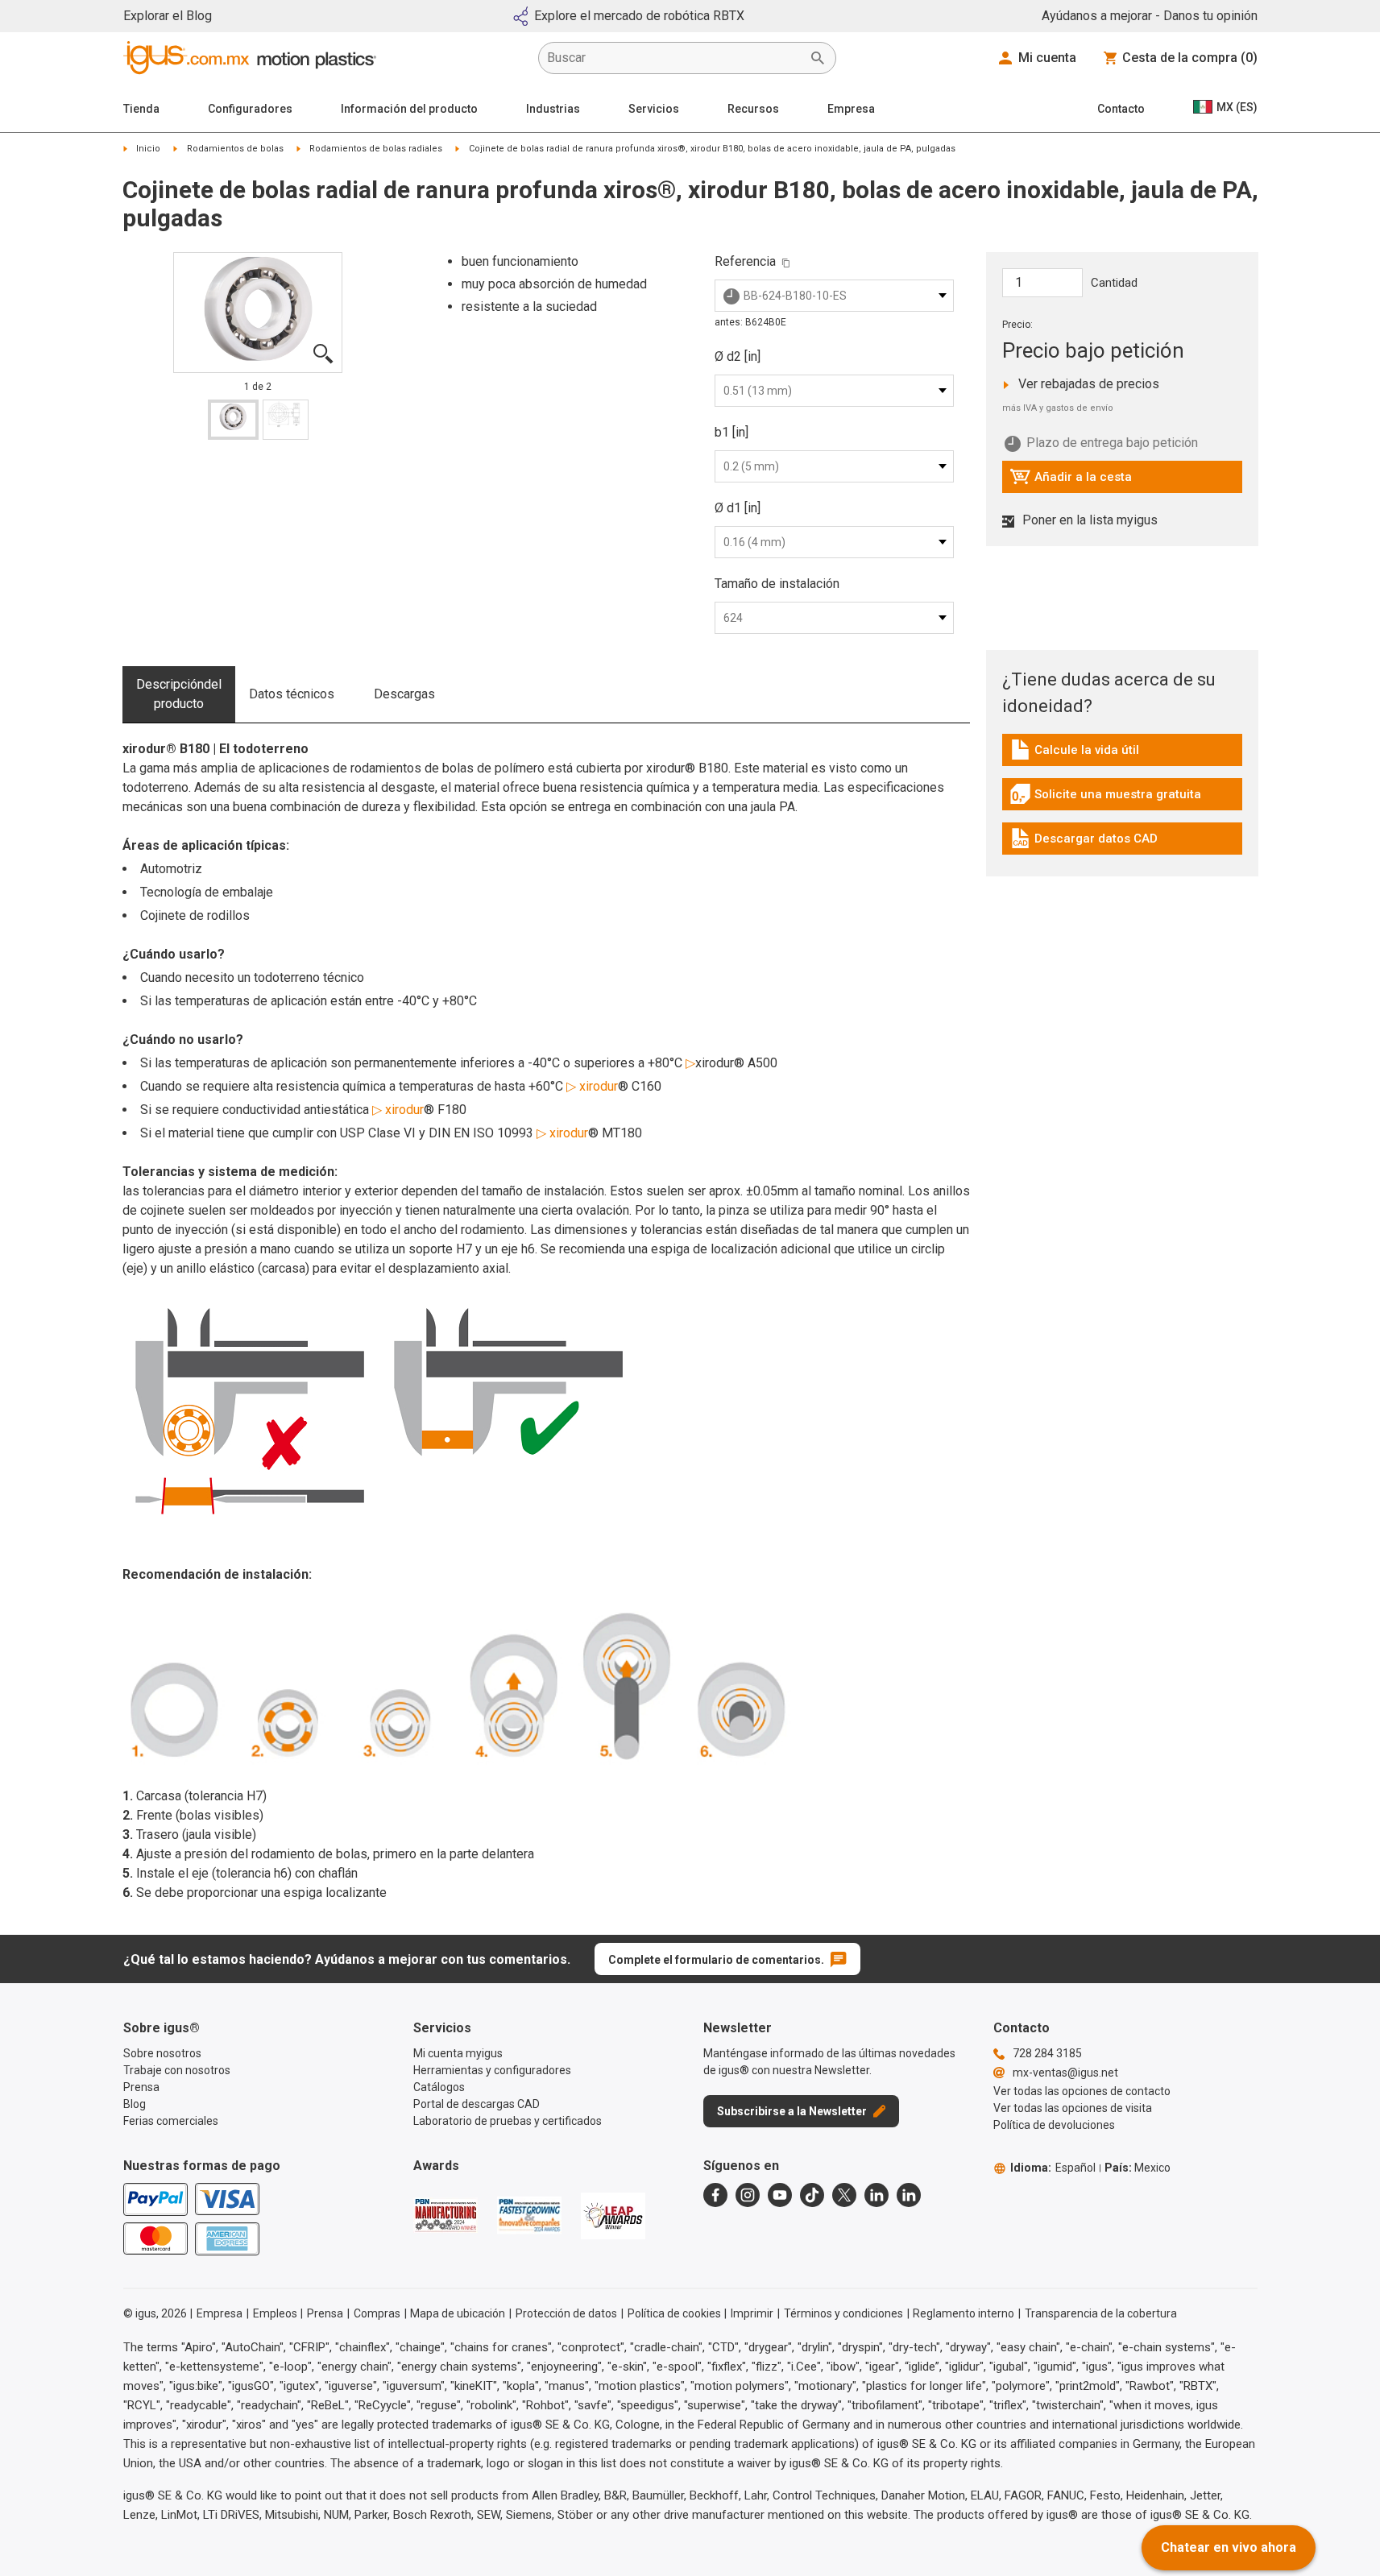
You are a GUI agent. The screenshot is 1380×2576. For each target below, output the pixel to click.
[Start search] (818, 58)
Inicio (148, 149)
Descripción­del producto (179, 694)
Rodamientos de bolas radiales (376, 149)
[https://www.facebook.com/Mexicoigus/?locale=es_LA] (715, 2195)
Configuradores (250, 109)
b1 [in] (731, 432)
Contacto (1121, 109)
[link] (1122, 755)
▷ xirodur (592, 1086)
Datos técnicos (292, 694)
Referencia (745, 261)
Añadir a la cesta (1071, 481)
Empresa (851, 109)
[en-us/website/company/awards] (445, 2215)
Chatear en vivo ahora (1229, 2547)
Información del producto (409, 109)
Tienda (141, 109)
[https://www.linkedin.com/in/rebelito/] (909, 2195)
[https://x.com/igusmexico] (844, 2195)
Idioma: (1053, 2168)
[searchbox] (674, 58)
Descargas (404, 694)
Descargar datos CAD (1084, 843)
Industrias (553, 109)
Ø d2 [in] (738, 356)
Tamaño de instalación (777, 584)
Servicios (654, 109)
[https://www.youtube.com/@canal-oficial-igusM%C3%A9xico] (780, 2195)
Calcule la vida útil (1082, 754)
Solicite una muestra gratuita (1105, 798)
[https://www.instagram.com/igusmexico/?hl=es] (748, 2195)
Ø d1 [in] (738, 508)
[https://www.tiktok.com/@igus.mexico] (812, 2195)
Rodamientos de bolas (235, 149)
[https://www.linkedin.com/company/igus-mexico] (876, 2195)
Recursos (753, 109)
